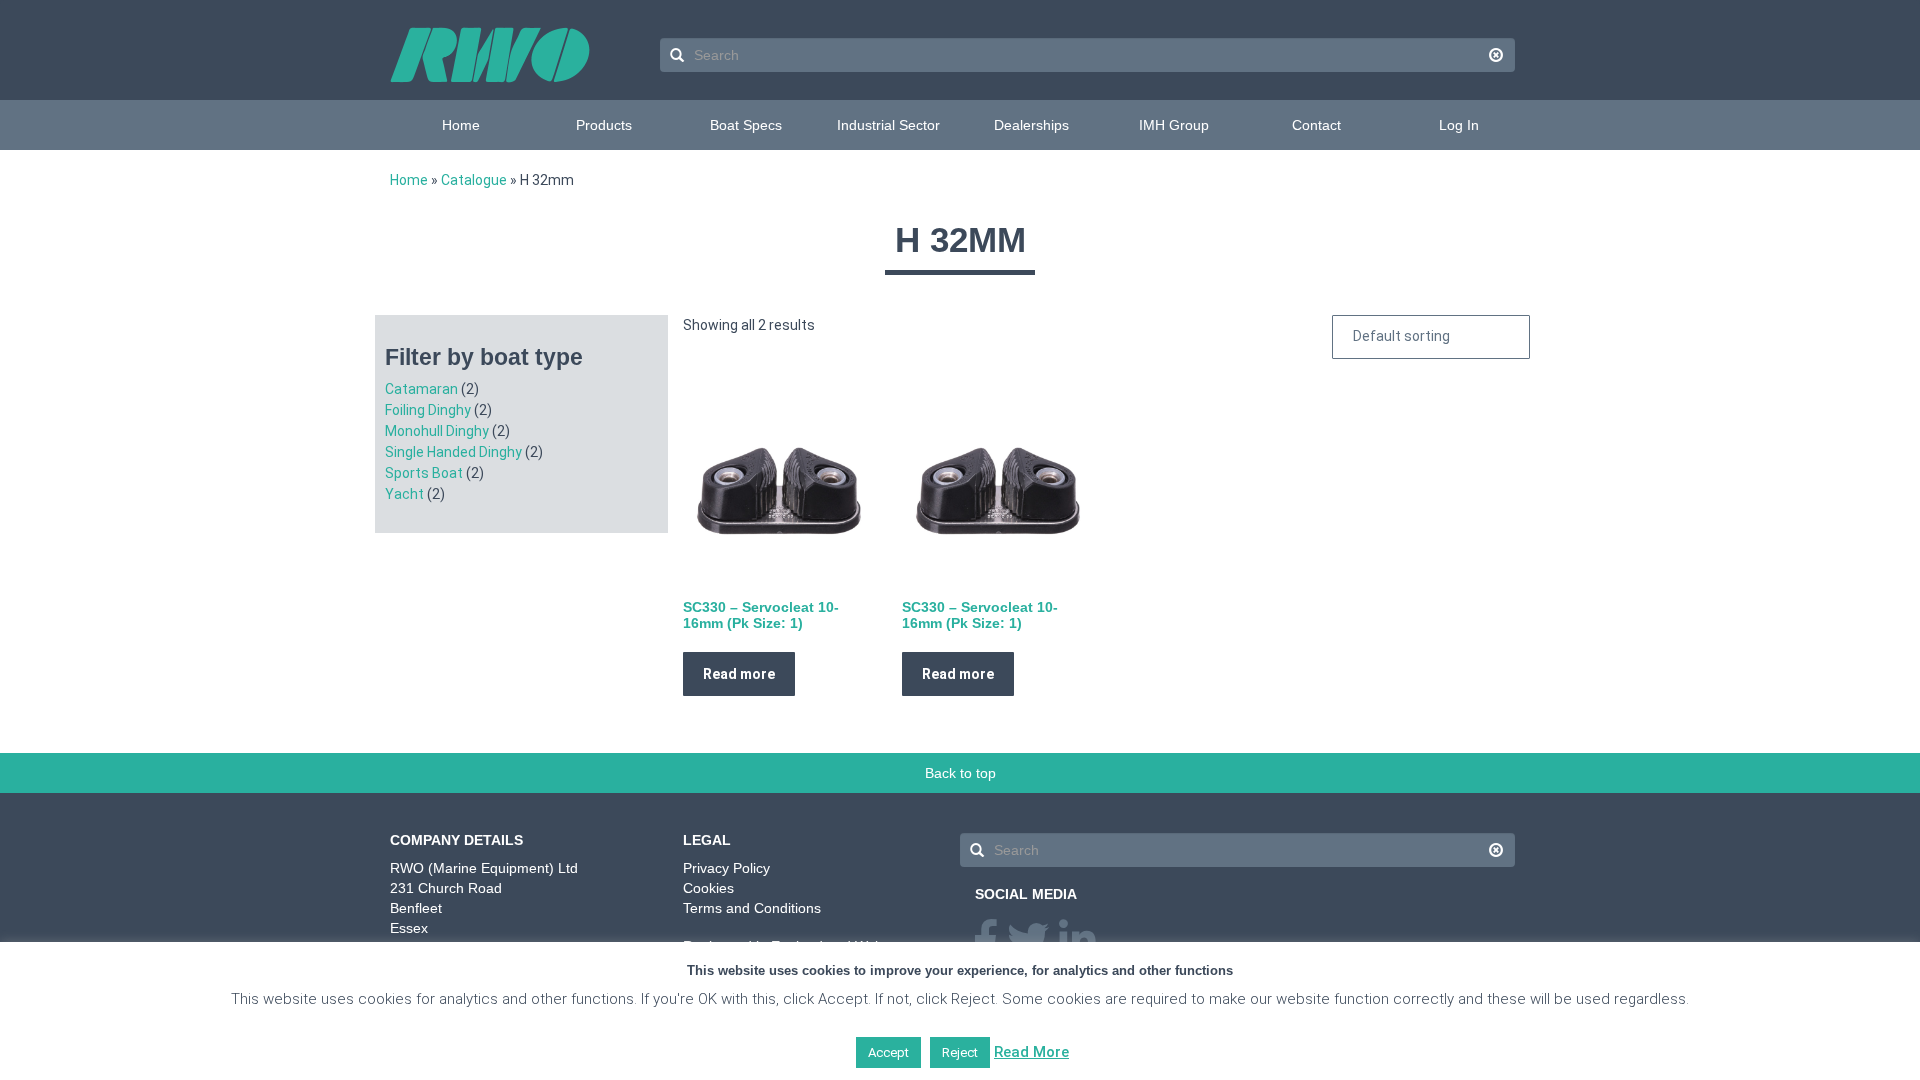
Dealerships (1031, 125)
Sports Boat (424, 473)
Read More (1031, 1052)
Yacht (404, 494)
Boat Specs (746, 125)
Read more (739, 674)
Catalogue (474, 180)
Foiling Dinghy (428, 410)
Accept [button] (888, 1052)
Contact (1316, 125)
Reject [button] (960, 1052)
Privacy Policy (726, 868)
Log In (1459, 125)
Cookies (708, 888)
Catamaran (421, 389)
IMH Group (1174, 125)
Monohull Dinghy (437, 431)
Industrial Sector (888, 125)
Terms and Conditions (752, 908)
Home (461, 125)
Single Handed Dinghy (453, 452)
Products (604, 125)
